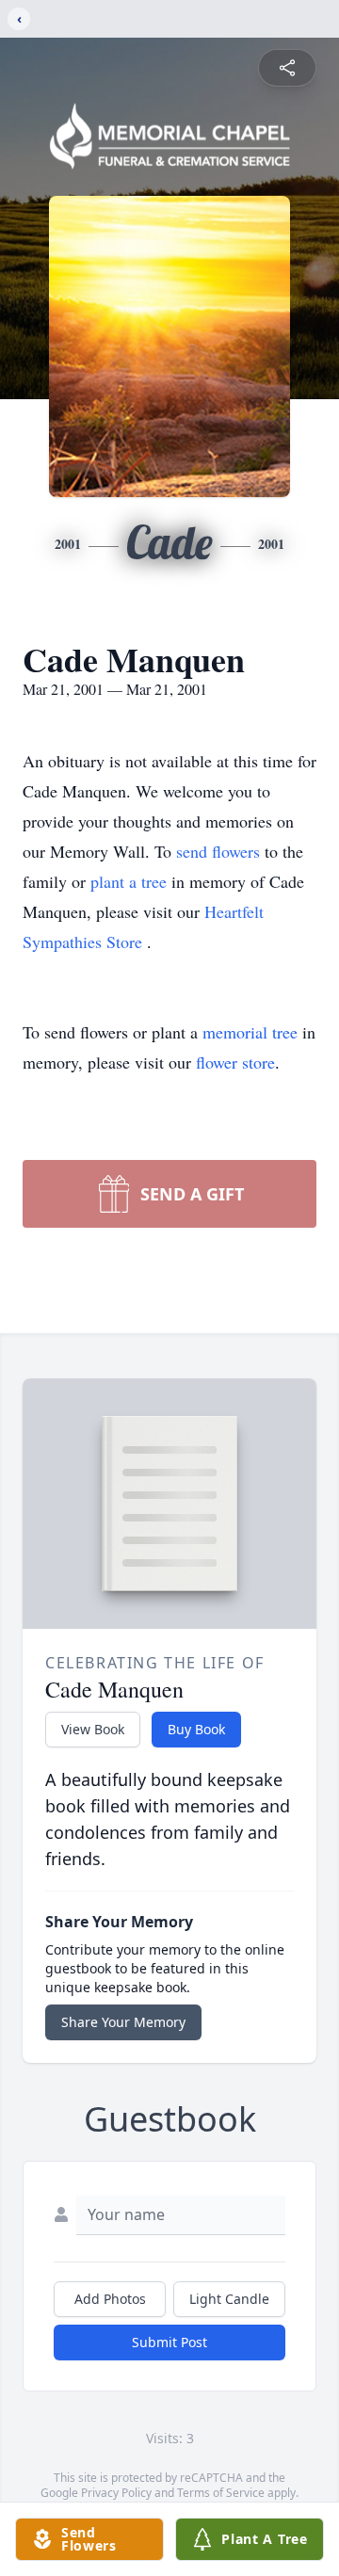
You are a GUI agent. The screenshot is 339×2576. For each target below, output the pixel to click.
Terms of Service (221, 2493)
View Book (93, 1729)
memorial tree (250, 1032)
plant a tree (131, 881)
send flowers (220, 851)
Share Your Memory (123, 2022)
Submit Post (169, 2342)
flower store (235, 1062)
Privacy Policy (116, 2493)
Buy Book (196, 1729)
